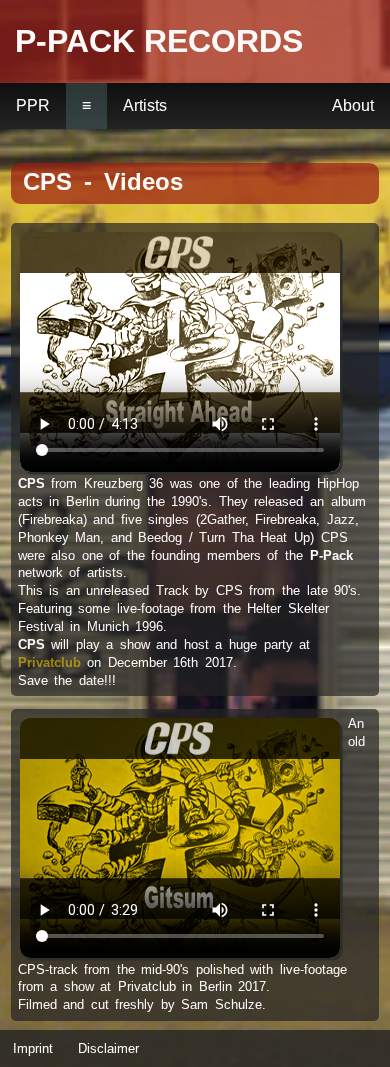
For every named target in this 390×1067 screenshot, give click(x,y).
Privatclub (49, 662)
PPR (33, 105)
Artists (145, 105)
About (353, 105)
